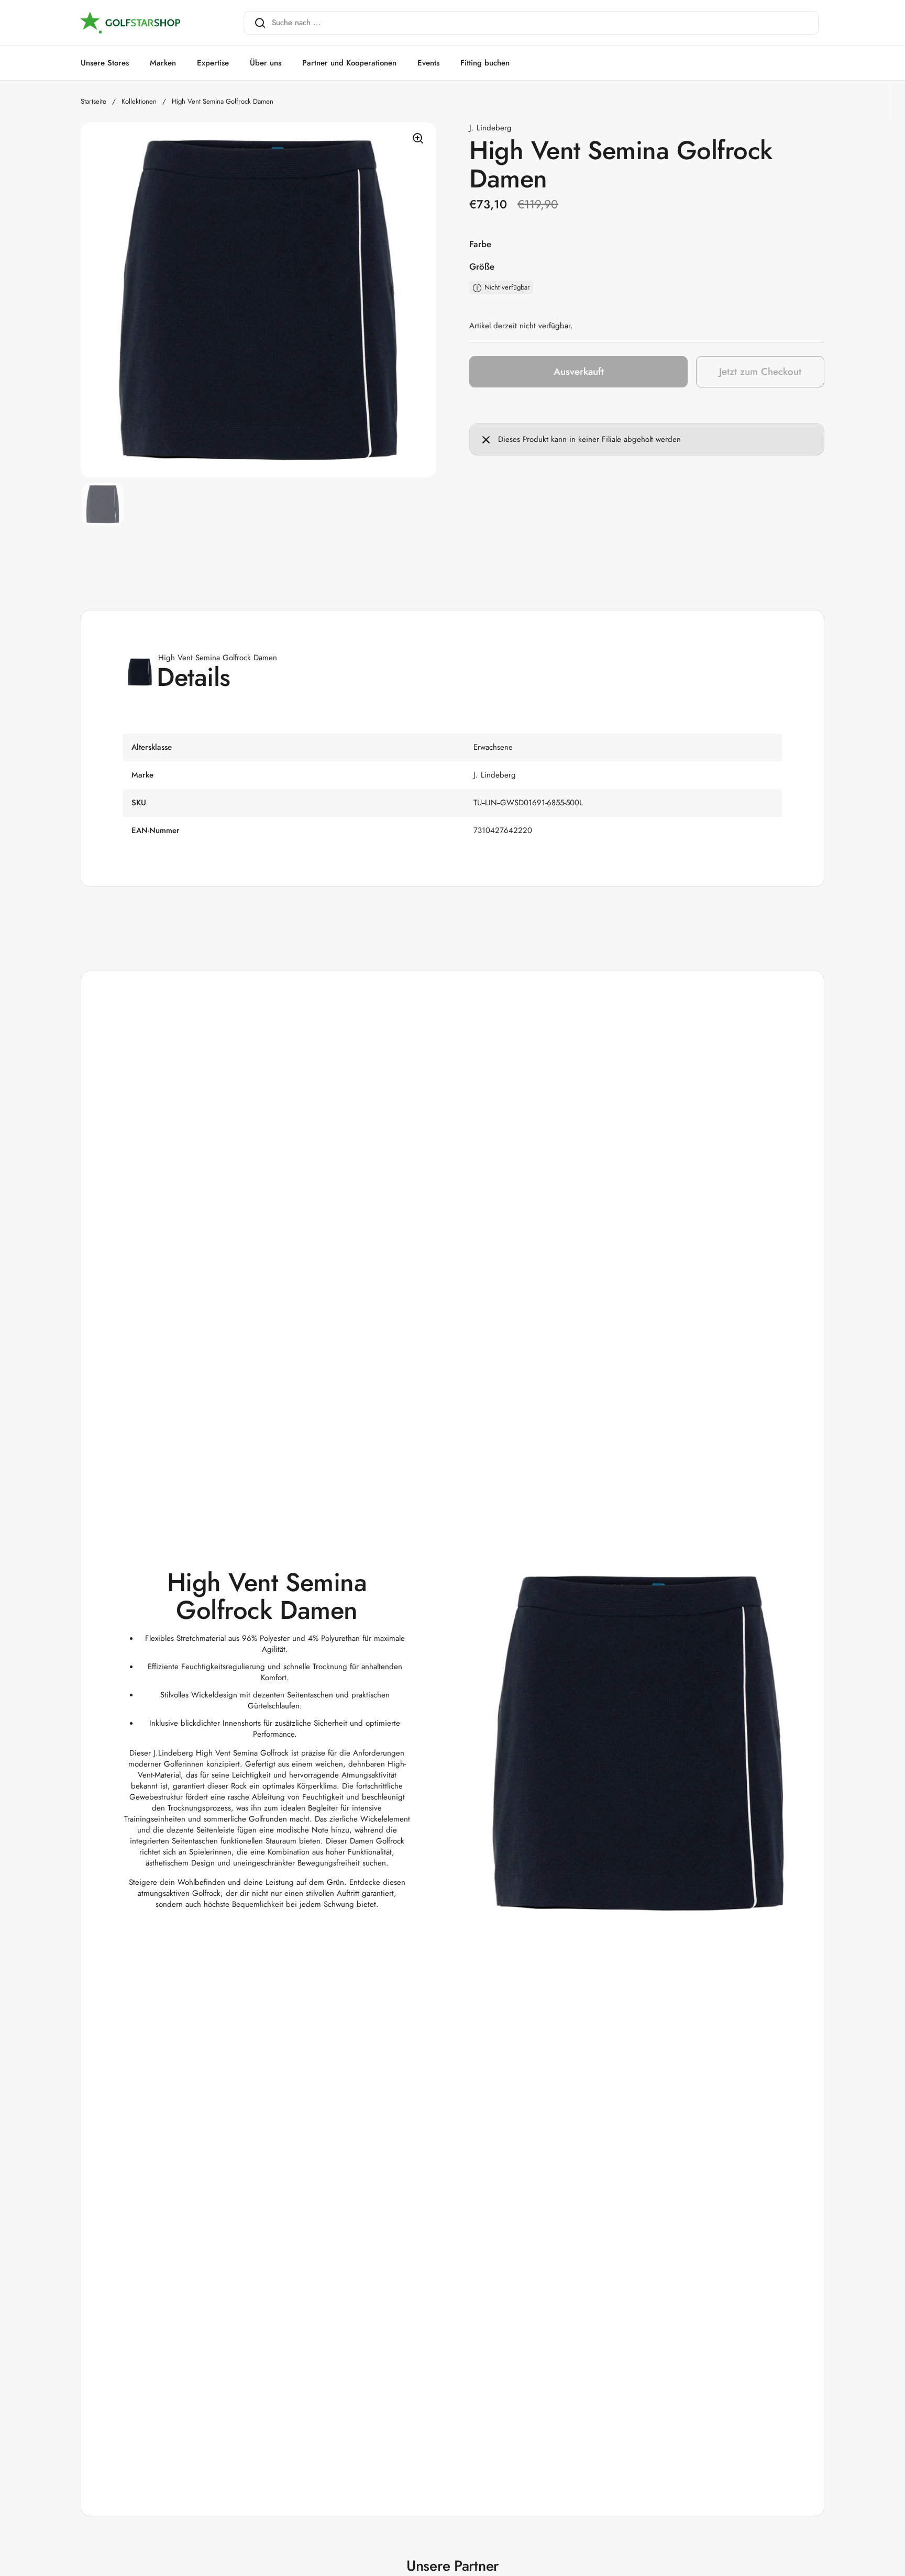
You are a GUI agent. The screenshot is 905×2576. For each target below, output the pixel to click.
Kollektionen (139, 101)
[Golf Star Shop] (130, 23)
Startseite (93, 101)
